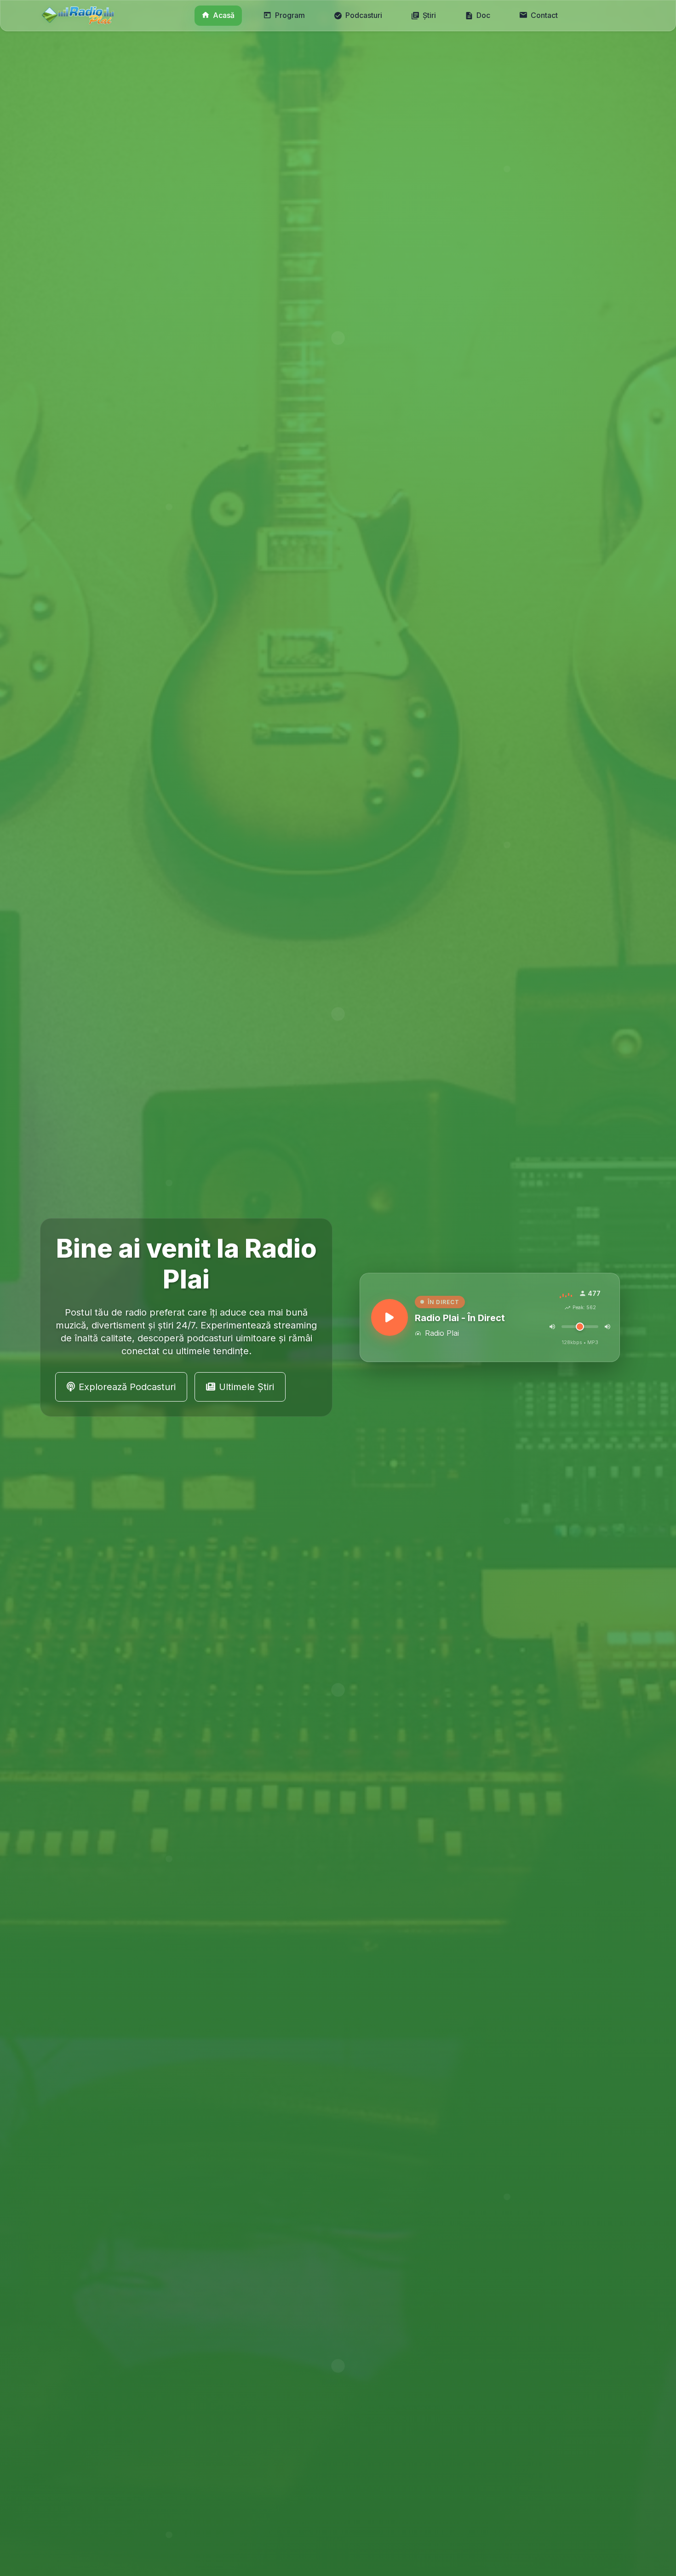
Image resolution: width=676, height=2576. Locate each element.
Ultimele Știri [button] (246, 1387)
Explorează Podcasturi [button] (127, 1387)
